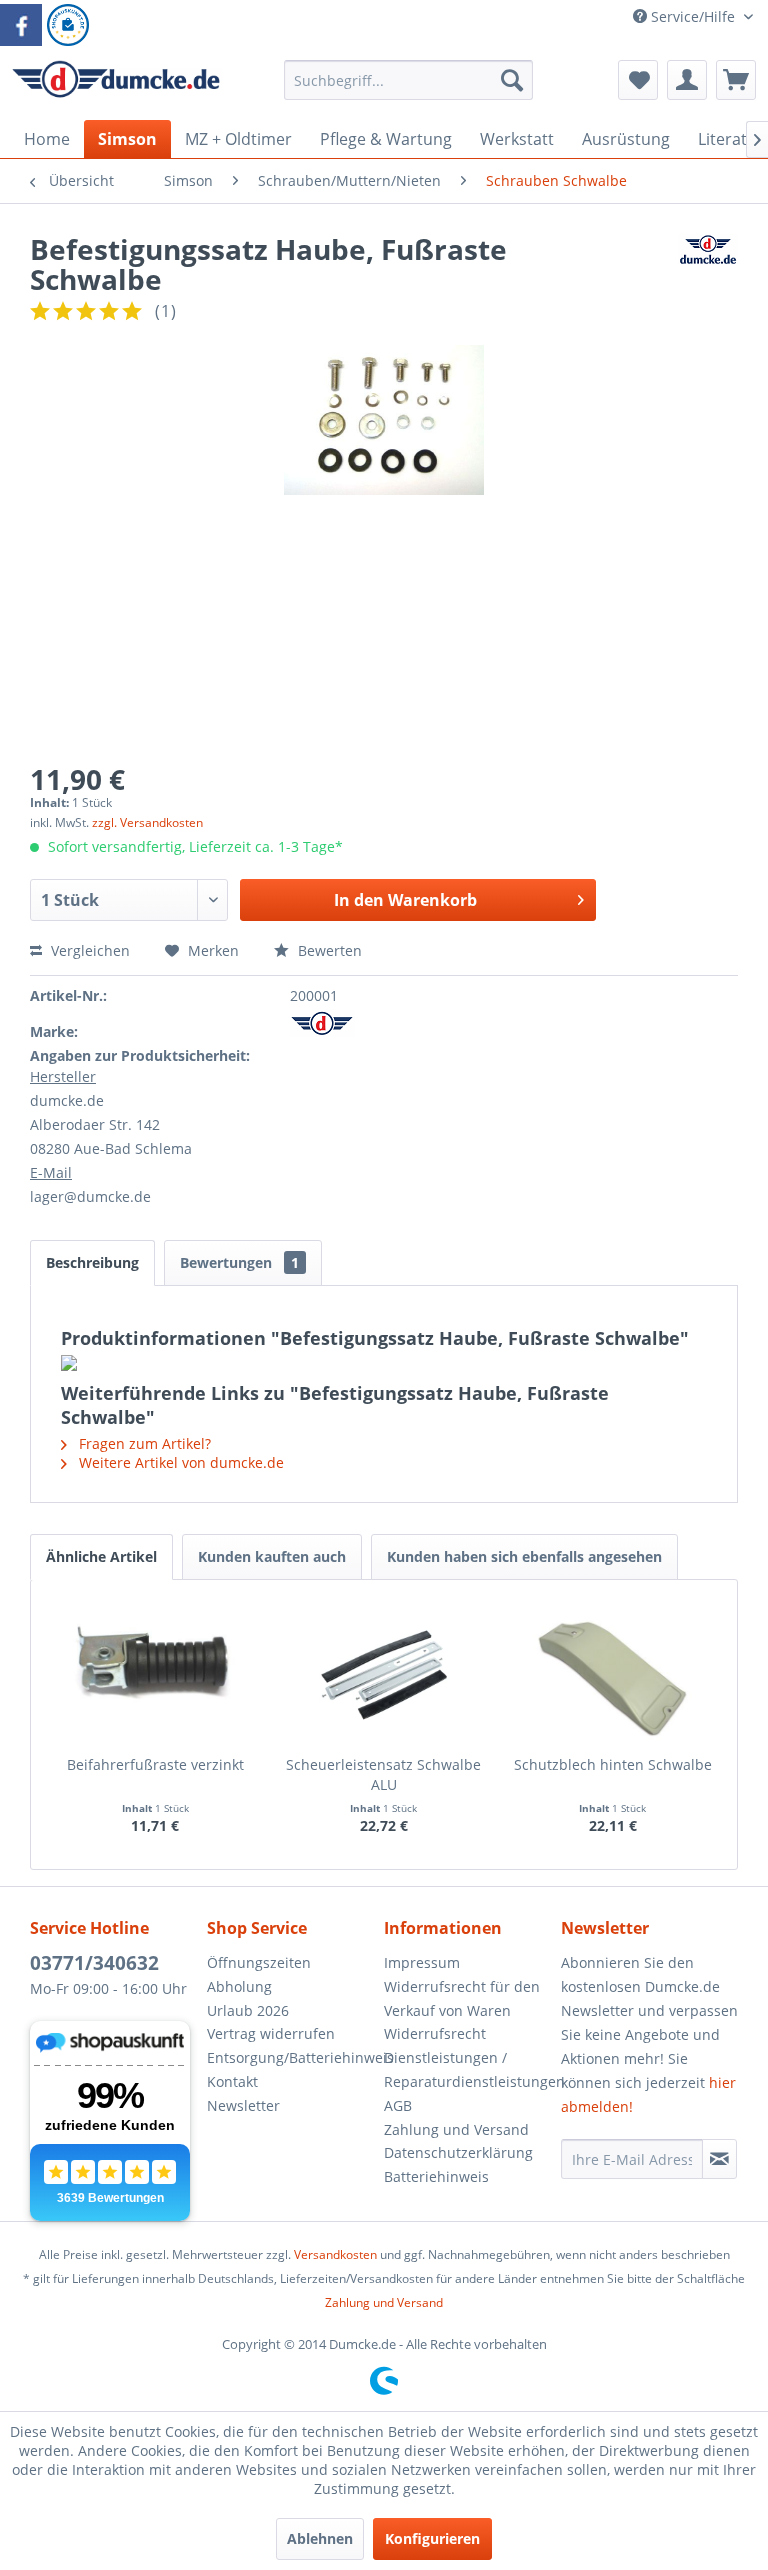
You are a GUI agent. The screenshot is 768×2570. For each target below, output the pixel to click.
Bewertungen (239, 1262)
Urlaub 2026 (248, 2010)
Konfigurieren (432, 2538)
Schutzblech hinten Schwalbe (613, 1764)
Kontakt (232, 2081)
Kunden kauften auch (272, 1556)
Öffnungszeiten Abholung (259, 1974)
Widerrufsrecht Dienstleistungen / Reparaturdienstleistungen (467, 2057)
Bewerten (328, 950)
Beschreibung (92, 1262)
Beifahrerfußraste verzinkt (155, 1764)
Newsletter (243, 2105)
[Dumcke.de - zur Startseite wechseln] (116, 85)
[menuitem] (409, 89)
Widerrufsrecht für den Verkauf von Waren (462, 1998)
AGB (398, 2105)
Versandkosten (335, 2254)
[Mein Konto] (687, 80)
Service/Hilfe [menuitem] (693, 16)
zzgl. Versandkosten (147, 822)
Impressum (422, 1962)
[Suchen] (512, 80)
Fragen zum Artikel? (143, 1443)
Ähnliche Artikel (101, 1556)
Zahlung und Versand (456, 2129)
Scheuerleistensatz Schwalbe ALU (383, 1774)
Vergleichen (88, 950)
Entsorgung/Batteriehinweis (290, 2057)
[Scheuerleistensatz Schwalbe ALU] (384, 1675)
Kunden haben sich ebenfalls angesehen (524, 1556)
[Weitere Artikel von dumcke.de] (708, 269)
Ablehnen (320, 2538)
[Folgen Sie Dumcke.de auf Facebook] (21, 25)
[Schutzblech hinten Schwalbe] (612, 1675)
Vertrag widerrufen (271, 2033)
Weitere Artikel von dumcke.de (179, 1462)
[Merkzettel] (638, 80)
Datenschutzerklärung (458, 2152)
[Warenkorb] (736, 80)
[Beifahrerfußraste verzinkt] (155, 1675)
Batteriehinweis (436, 2176)
